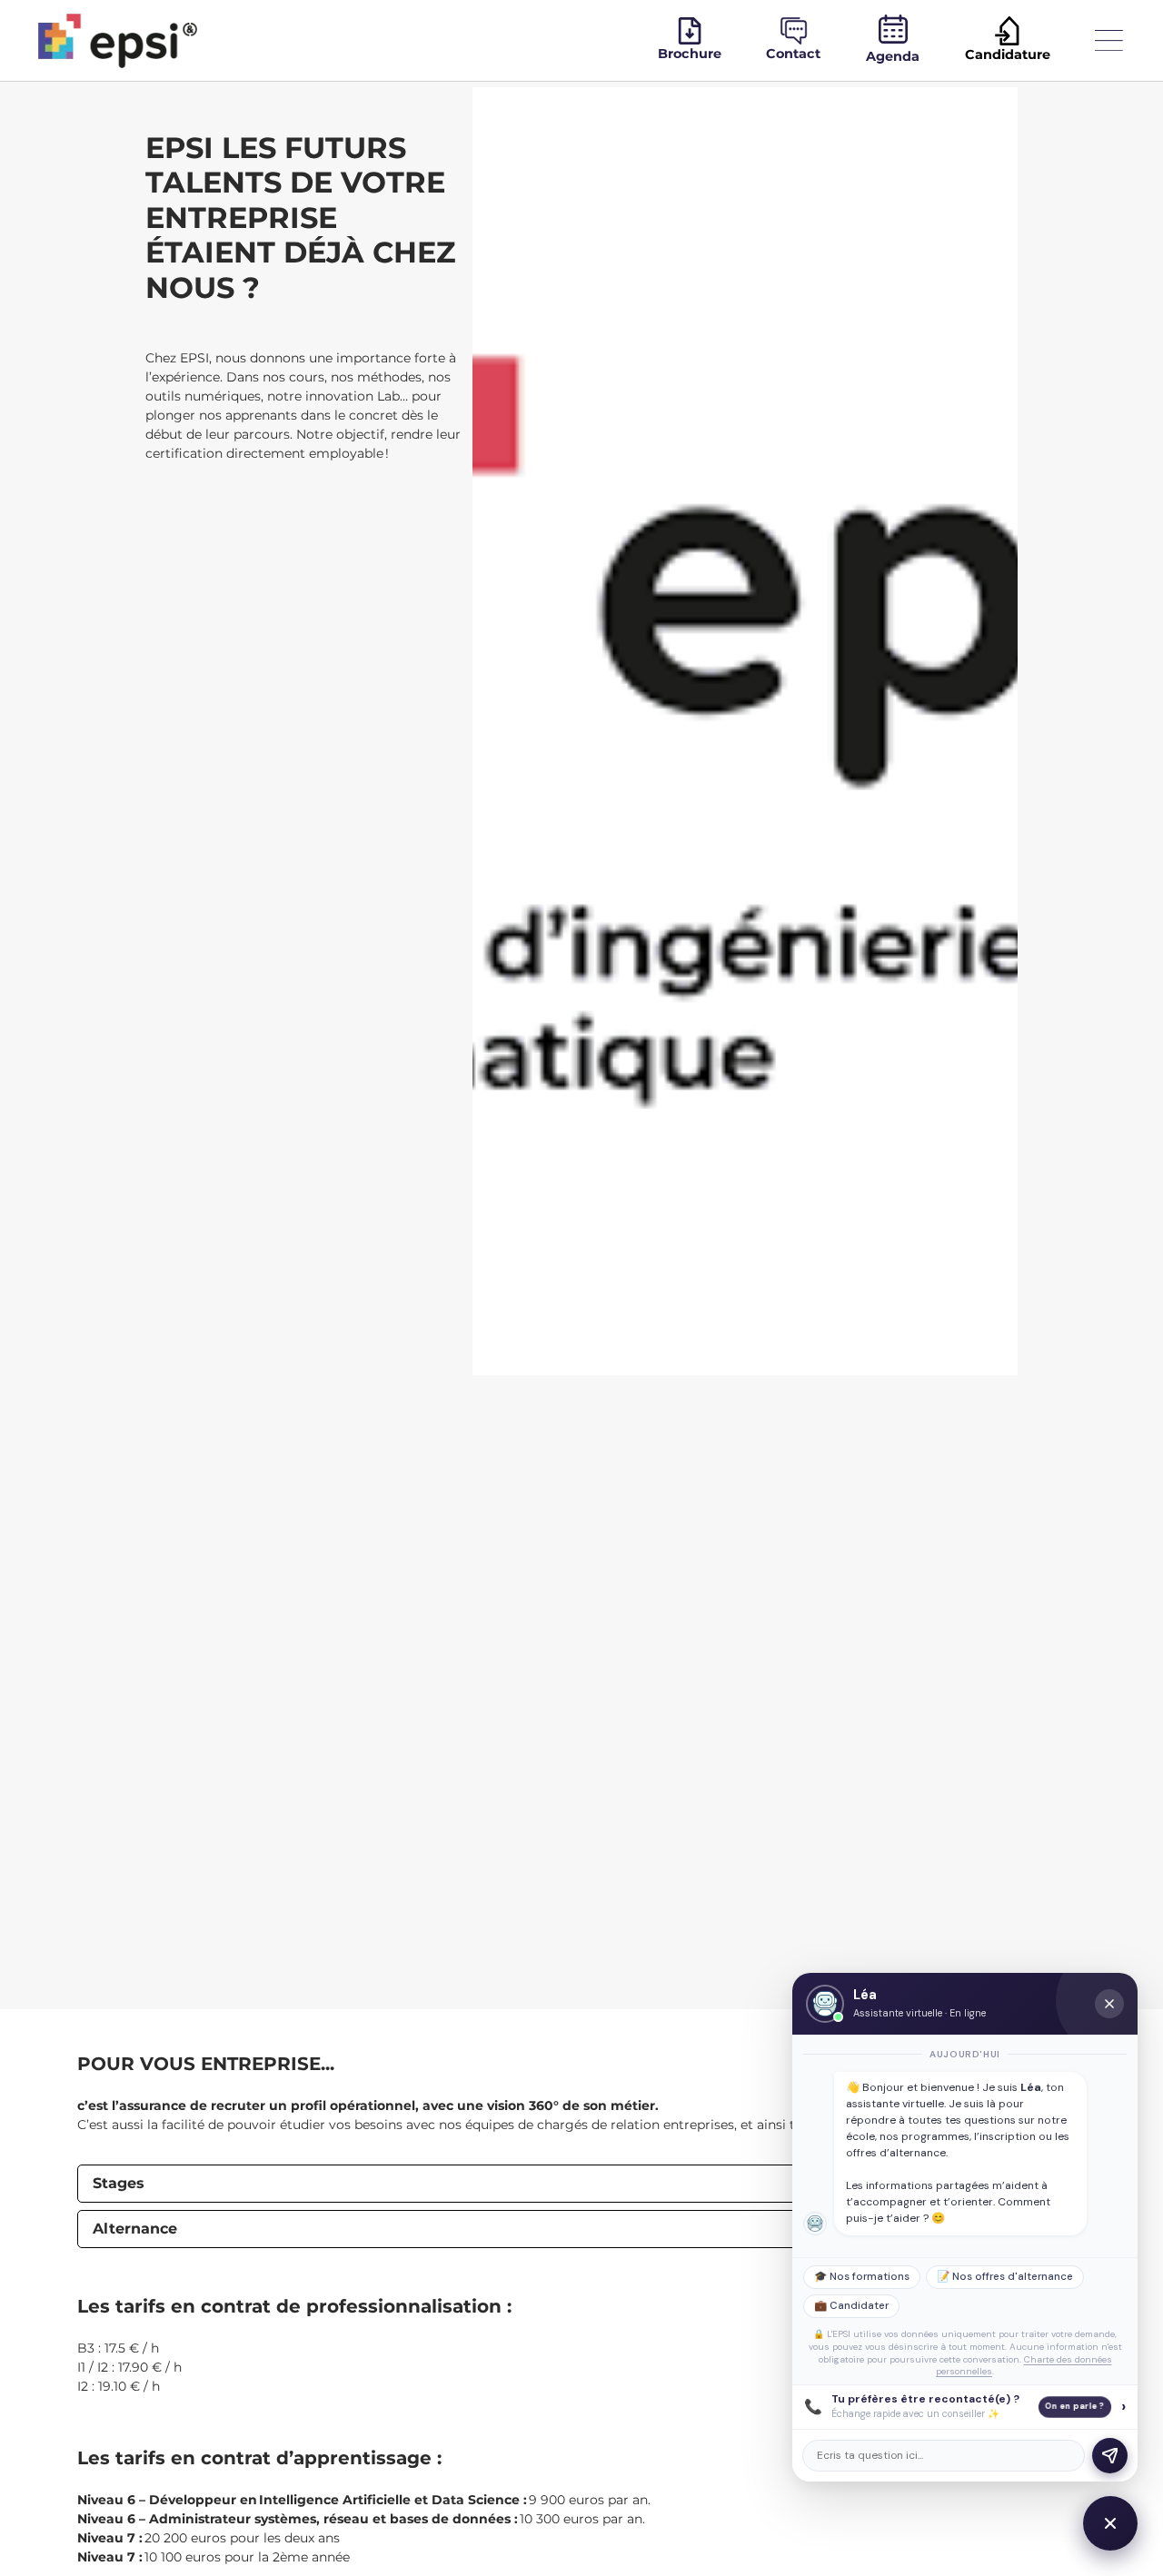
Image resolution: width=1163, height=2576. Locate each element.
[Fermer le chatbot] (1109, 2004)
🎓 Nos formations (862, 2277)
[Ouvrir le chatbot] (1110, 2523)
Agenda (893, 56)
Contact (793, 54)
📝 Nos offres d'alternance (1005, 2277)
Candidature (1008, 54)
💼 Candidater (851, 2306)
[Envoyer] (1110, 2456)
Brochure (690, 54)
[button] (581, 2184)
